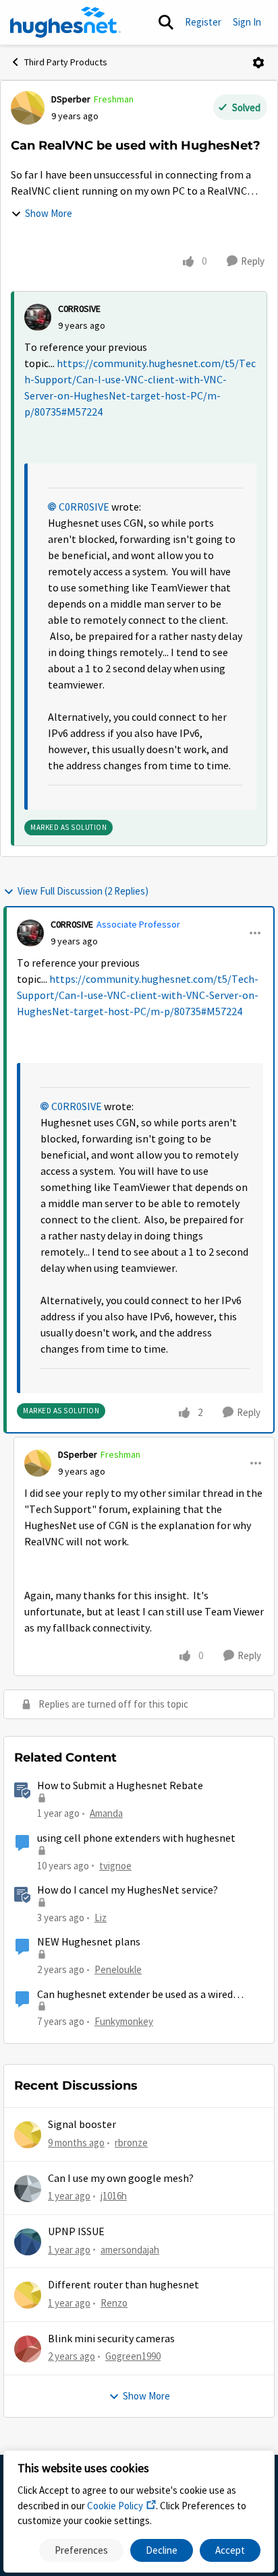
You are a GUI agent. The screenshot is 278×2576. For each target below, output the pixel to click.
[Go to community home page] (65, 22)
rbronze (131, 2143)
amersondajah (130, 2250)
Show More (49, 213)
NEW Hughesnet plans (89, 1942)
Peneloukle (118, 1969)
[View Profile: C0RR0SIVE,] (38, 317)
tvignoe (115, 1866)
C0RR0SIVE (79, 309)
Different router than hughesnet (123, 2285)
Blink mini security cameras (111, 2339)
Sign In (247, 22)
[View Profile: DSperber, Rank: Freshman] (28, 108)
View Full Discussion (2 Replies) (83, 891)
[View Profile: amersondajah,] (28, 2242)
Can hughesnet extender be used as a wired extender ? (135, 1995)
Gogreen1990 (133, 2356)
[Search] (166, 22)
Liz (101, 1918)
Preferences (81, 2550)
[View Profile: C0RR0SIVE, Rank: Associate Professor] (30, 933)
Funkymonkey (124, 2021)
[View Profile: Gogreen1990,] (28, 2349)
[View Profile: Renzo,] (28, 2295)
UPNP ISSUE (76, 2232)
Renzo (114, 2303)
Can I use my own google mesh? (121, 2179)
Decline (162, 2550)
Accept (230, 2550)
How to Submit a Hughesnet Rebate (120, 1786)
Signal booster (82, 2125)
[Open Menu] (258, 63)
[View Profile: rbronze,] (28, 2135)
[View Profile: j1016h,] (28, 2189)
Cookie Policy (115, 2506)
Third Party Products (66, 62)
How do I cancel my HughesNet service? (128, 1890)
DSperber (71, 99)
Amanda (106, 1813)
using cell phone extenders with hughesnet (136, 1838)
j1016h (114, 2196)
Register (203, 22)
